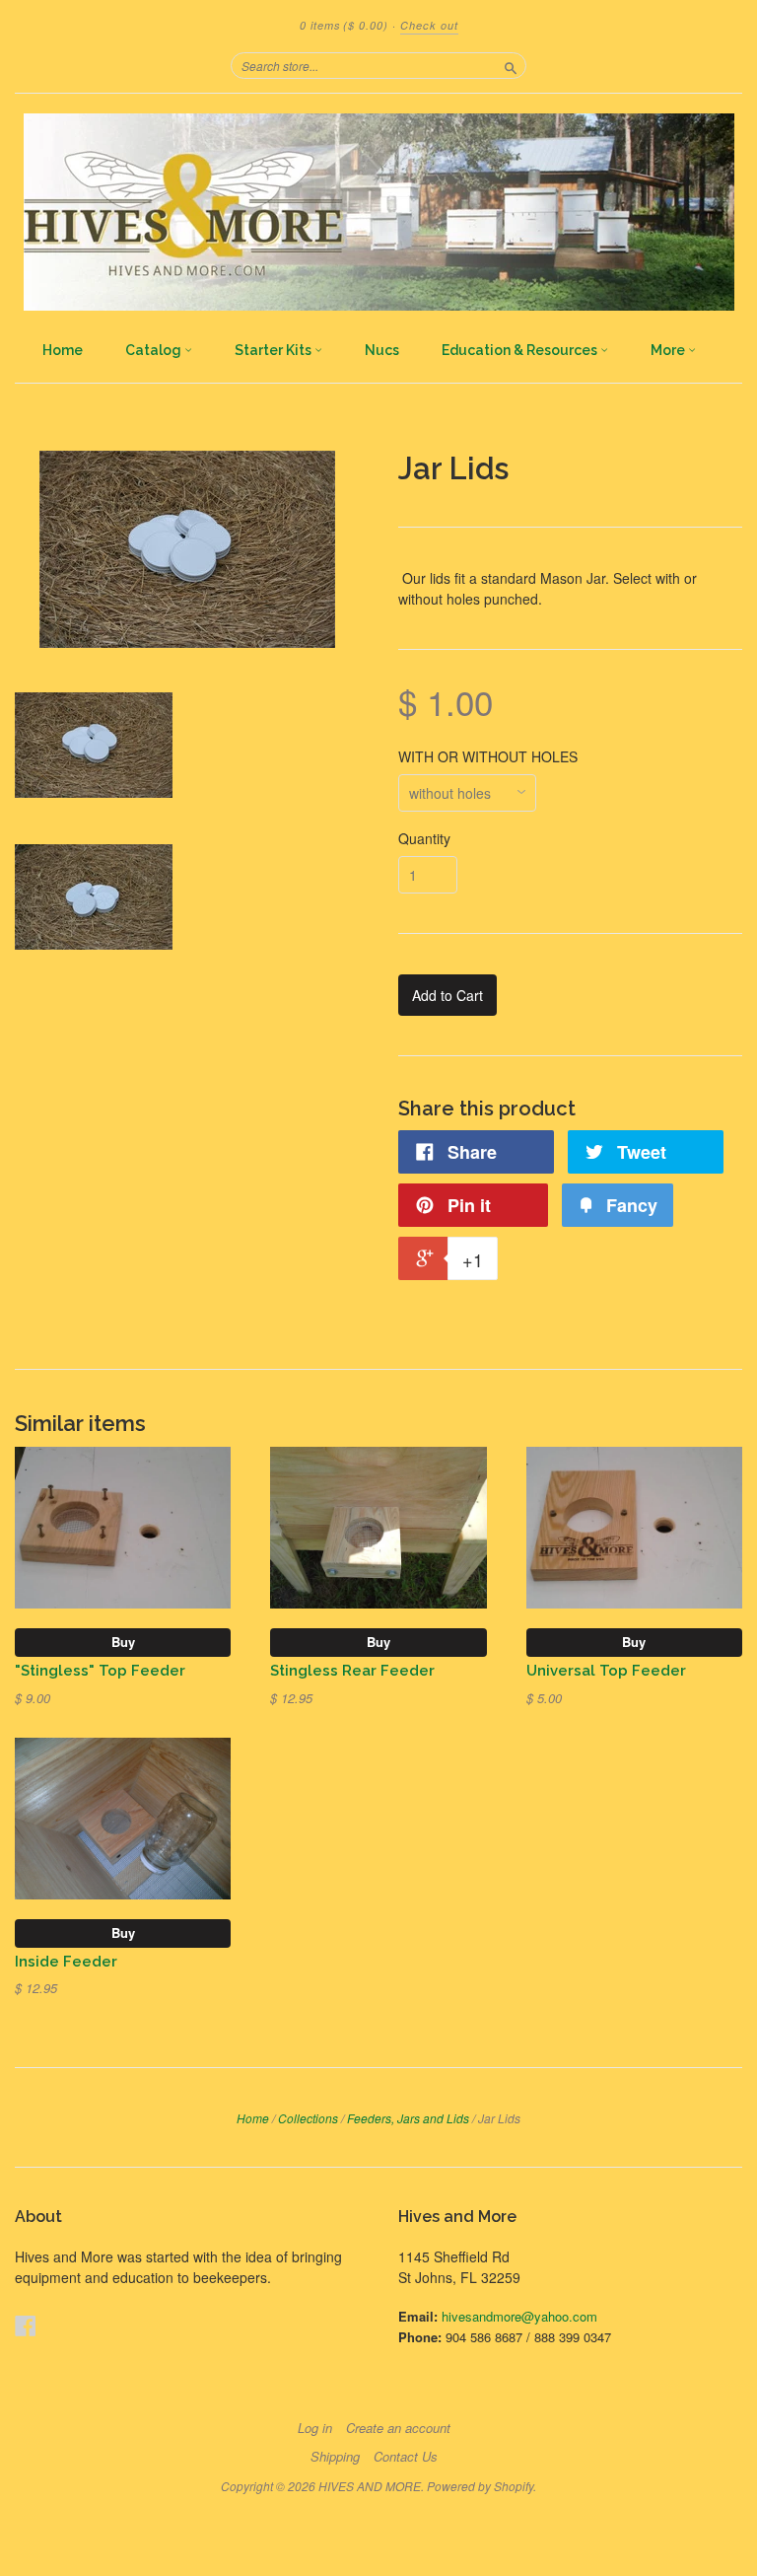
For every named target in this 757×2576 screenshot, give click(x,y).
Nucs (382, 350)
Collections (308, 2118)
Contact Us (406, 2457)
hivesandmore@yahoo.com (519, 2316)
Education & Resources (521, 350)
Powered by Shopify (480, 2486)
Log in (315, 2428)
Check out (429, 25)
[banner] (378, 212)
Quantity (424, 838)
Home (63, 350)
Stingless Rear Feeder (352, 1670)
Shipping (335, 2457)
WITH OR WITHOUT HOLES (488, 756)
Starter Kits (275, 350)
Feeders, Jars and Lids (408, 2118)
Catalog (155, 350)
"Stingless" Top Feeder (100, 1670)
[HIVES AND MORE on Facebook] (26, 2325)
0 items (344, 25)
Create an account (398, 2428)
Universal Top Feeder (606, 1670)
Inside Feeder (66, 1961)
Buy (123, 1642)
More (669, 350)
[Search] (511, 65)
